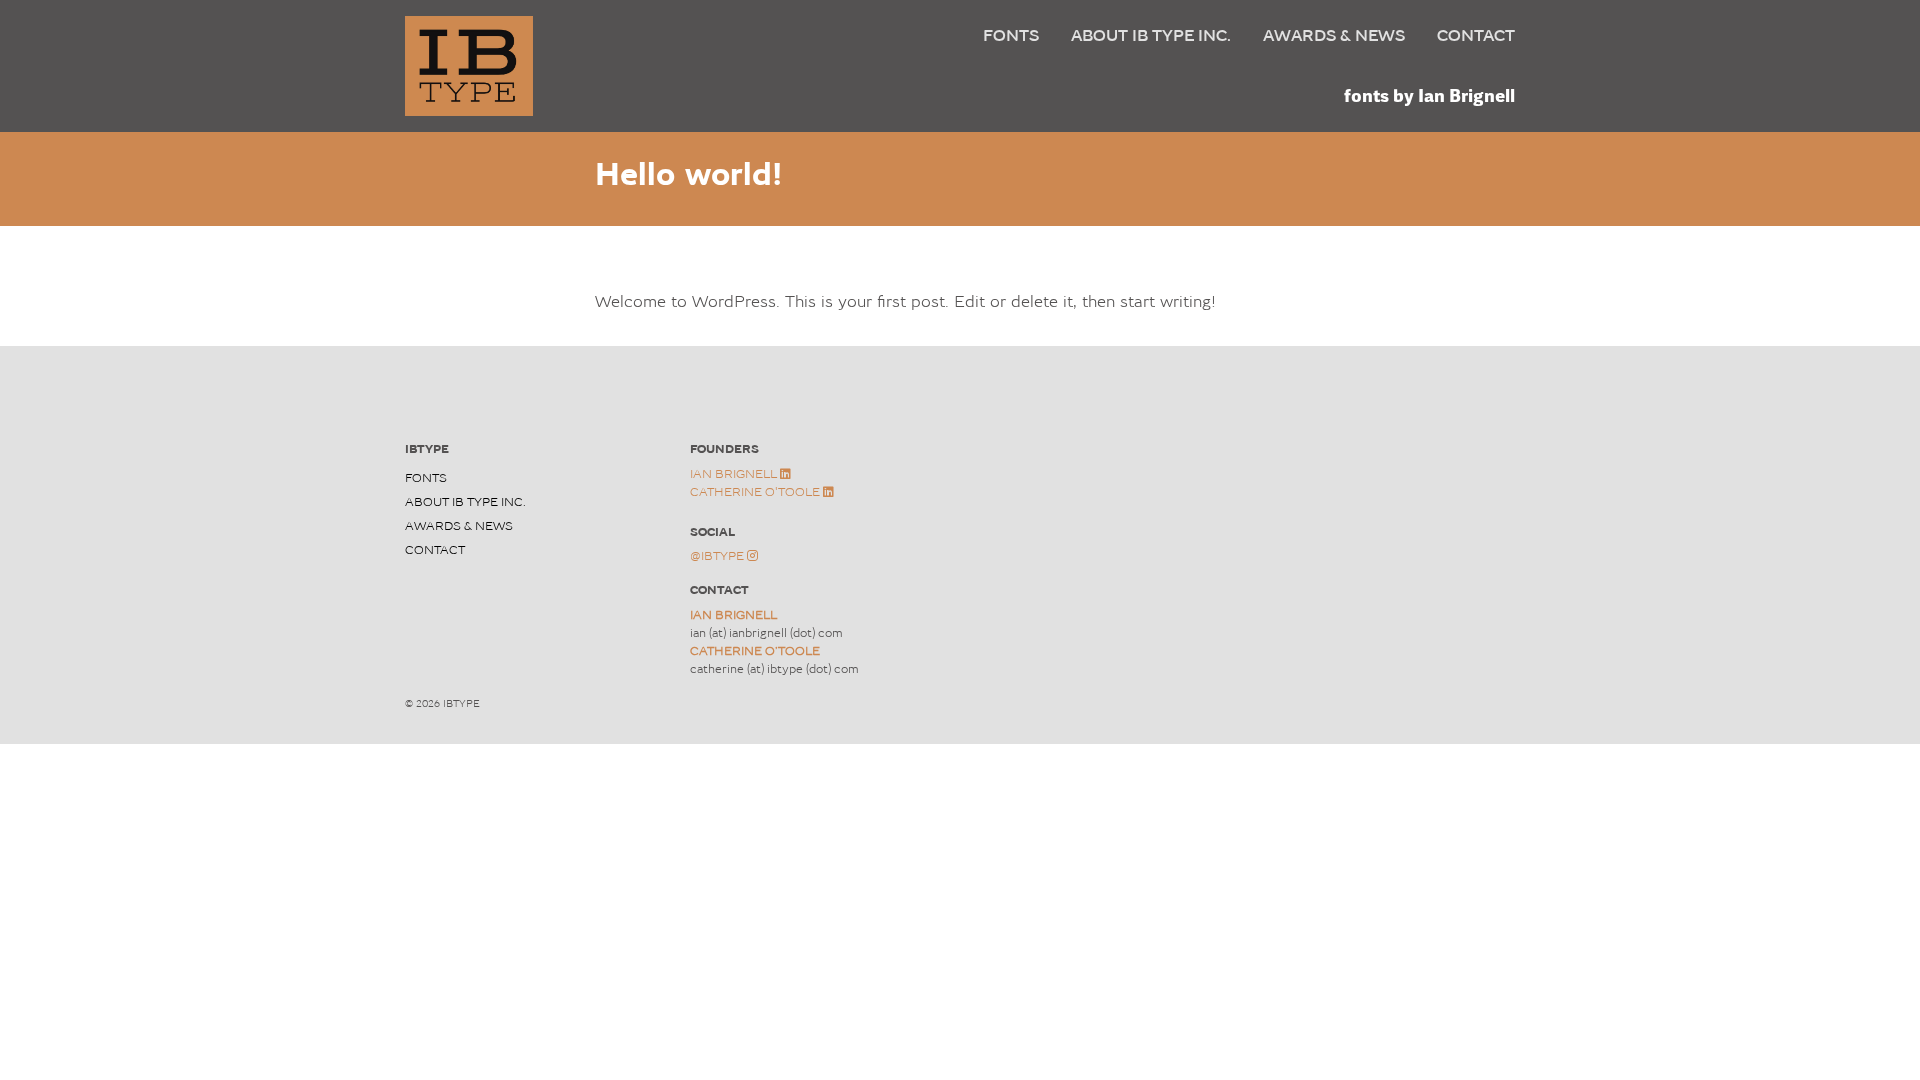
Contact (1476, 35)
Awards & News (1334, 35)
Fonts (1011, 35)
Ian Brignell (735, 474)
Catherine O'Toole (756, 492)
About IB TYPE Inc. (1151, 35)
